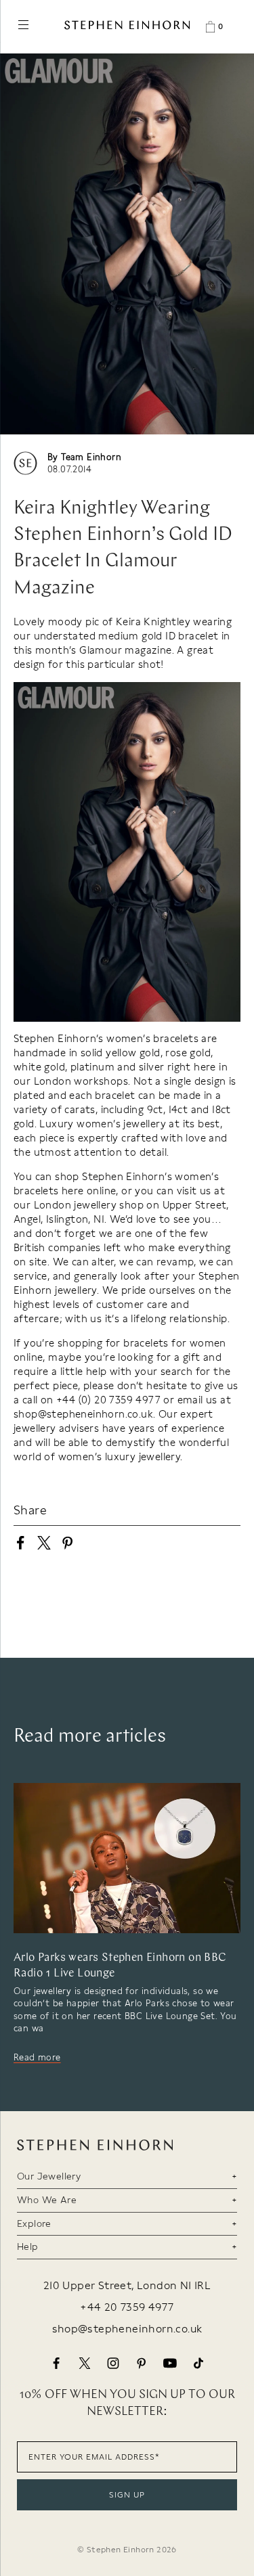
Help (28, 2246)
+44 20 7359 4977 (127, 2307)
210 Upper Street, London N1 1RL (127, 2286)
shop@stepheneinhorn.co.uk (127, 2329)
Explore (34, 2223)
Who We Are (47, 2200)
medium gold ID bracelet (158, 636)
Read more (37, 2057)
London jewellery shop (89, 1205)
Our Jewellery (49, 2176)
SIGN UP (127, 2495)
